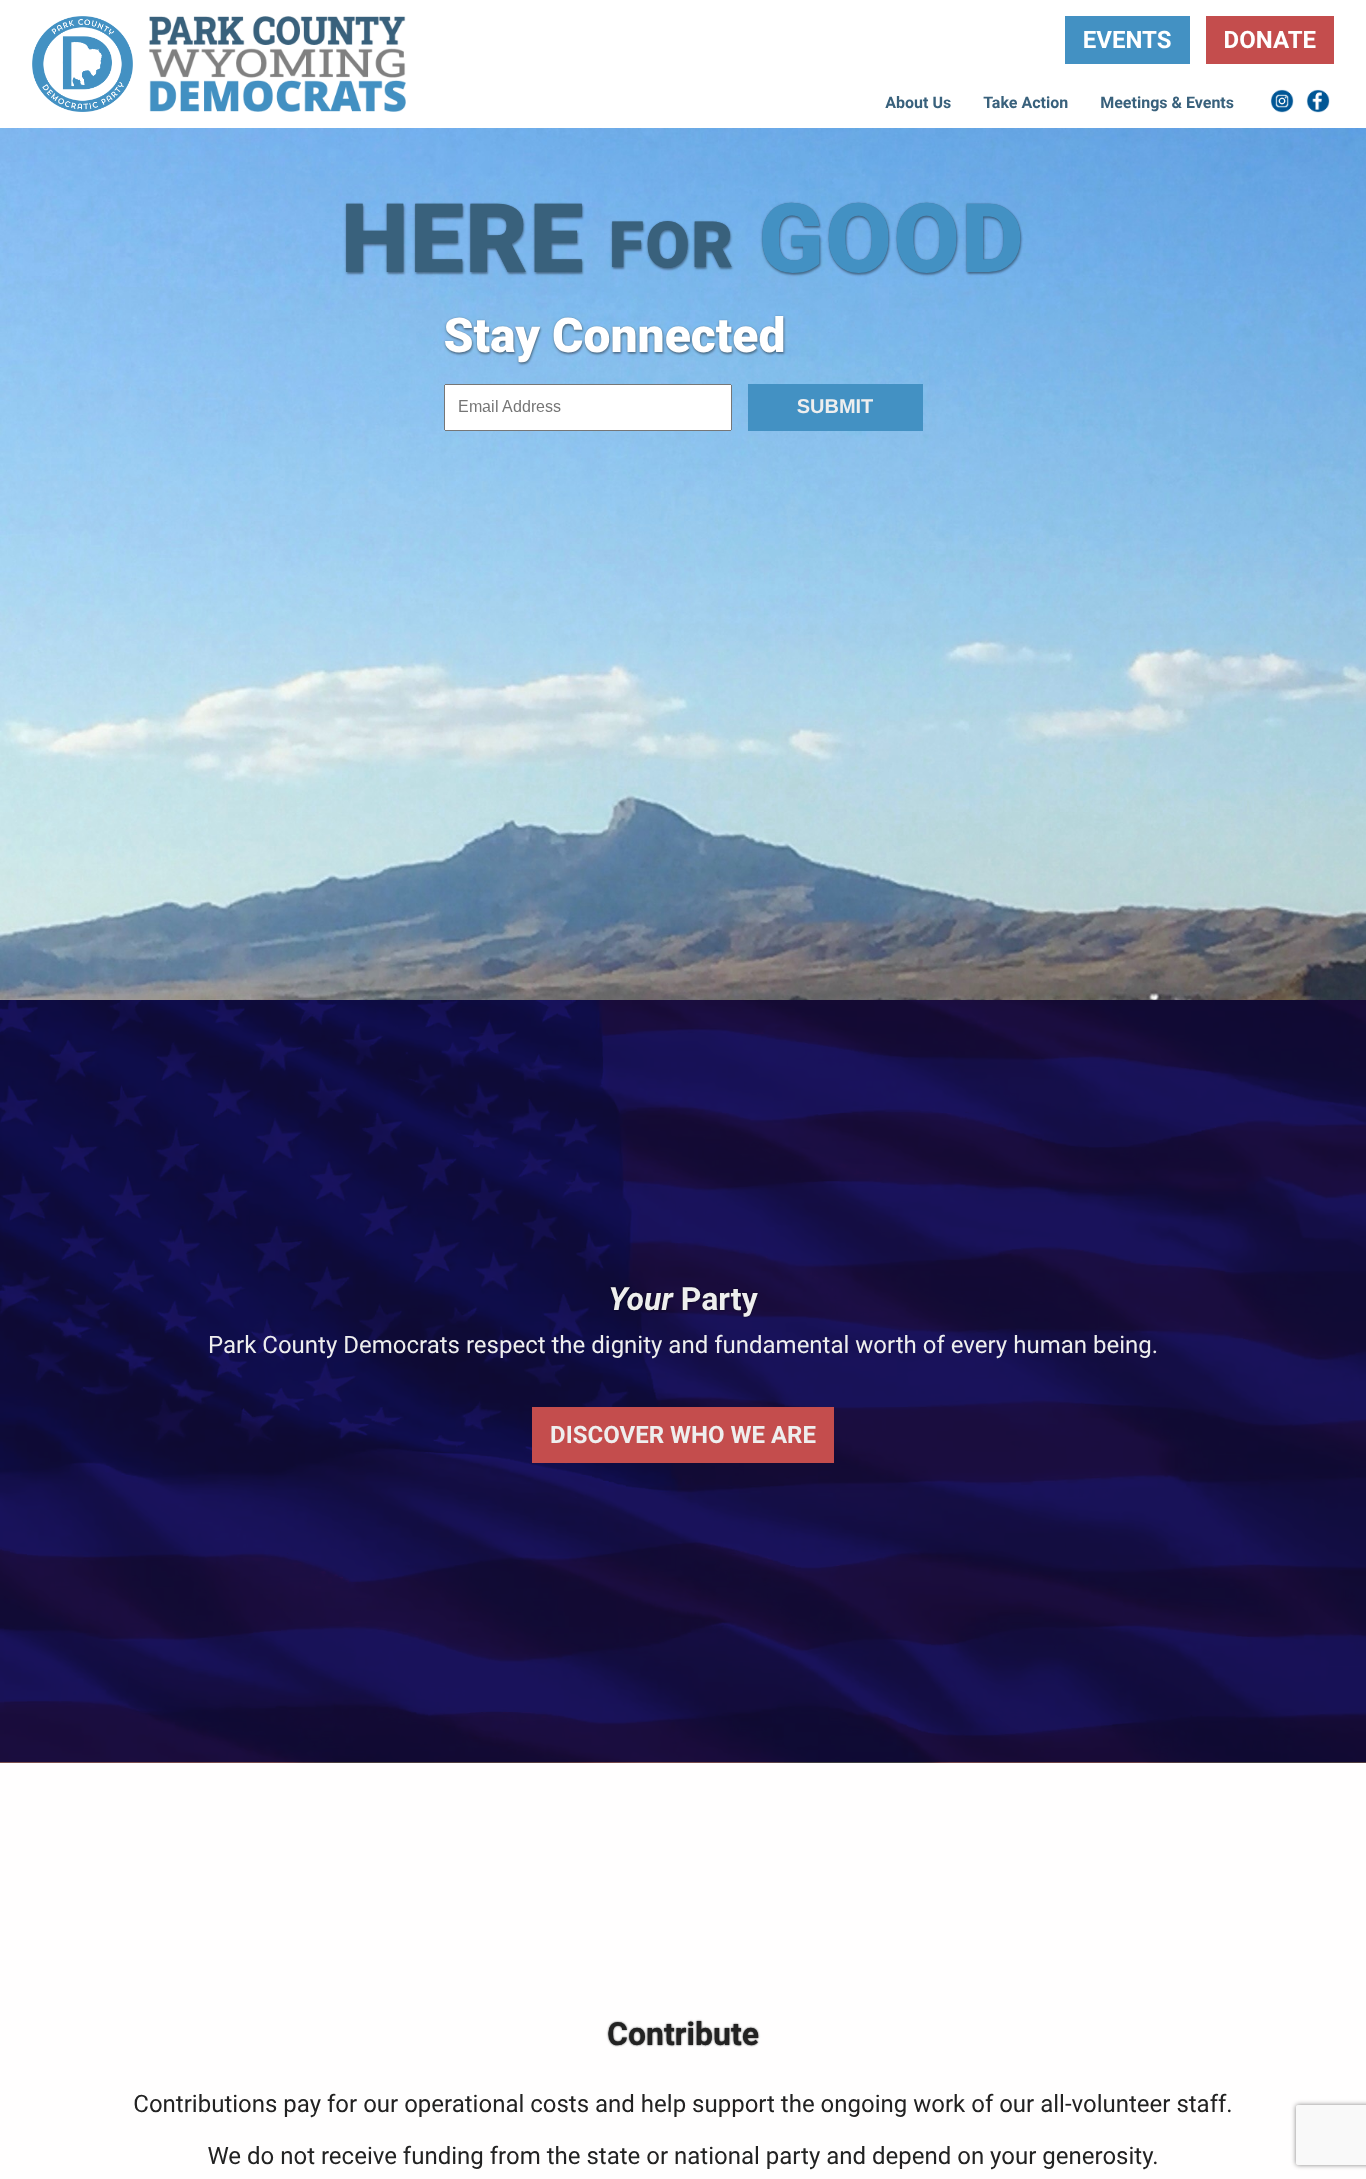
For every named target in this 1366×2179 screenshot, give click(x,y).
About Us (918, 102)
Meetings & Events (1167, 102)
